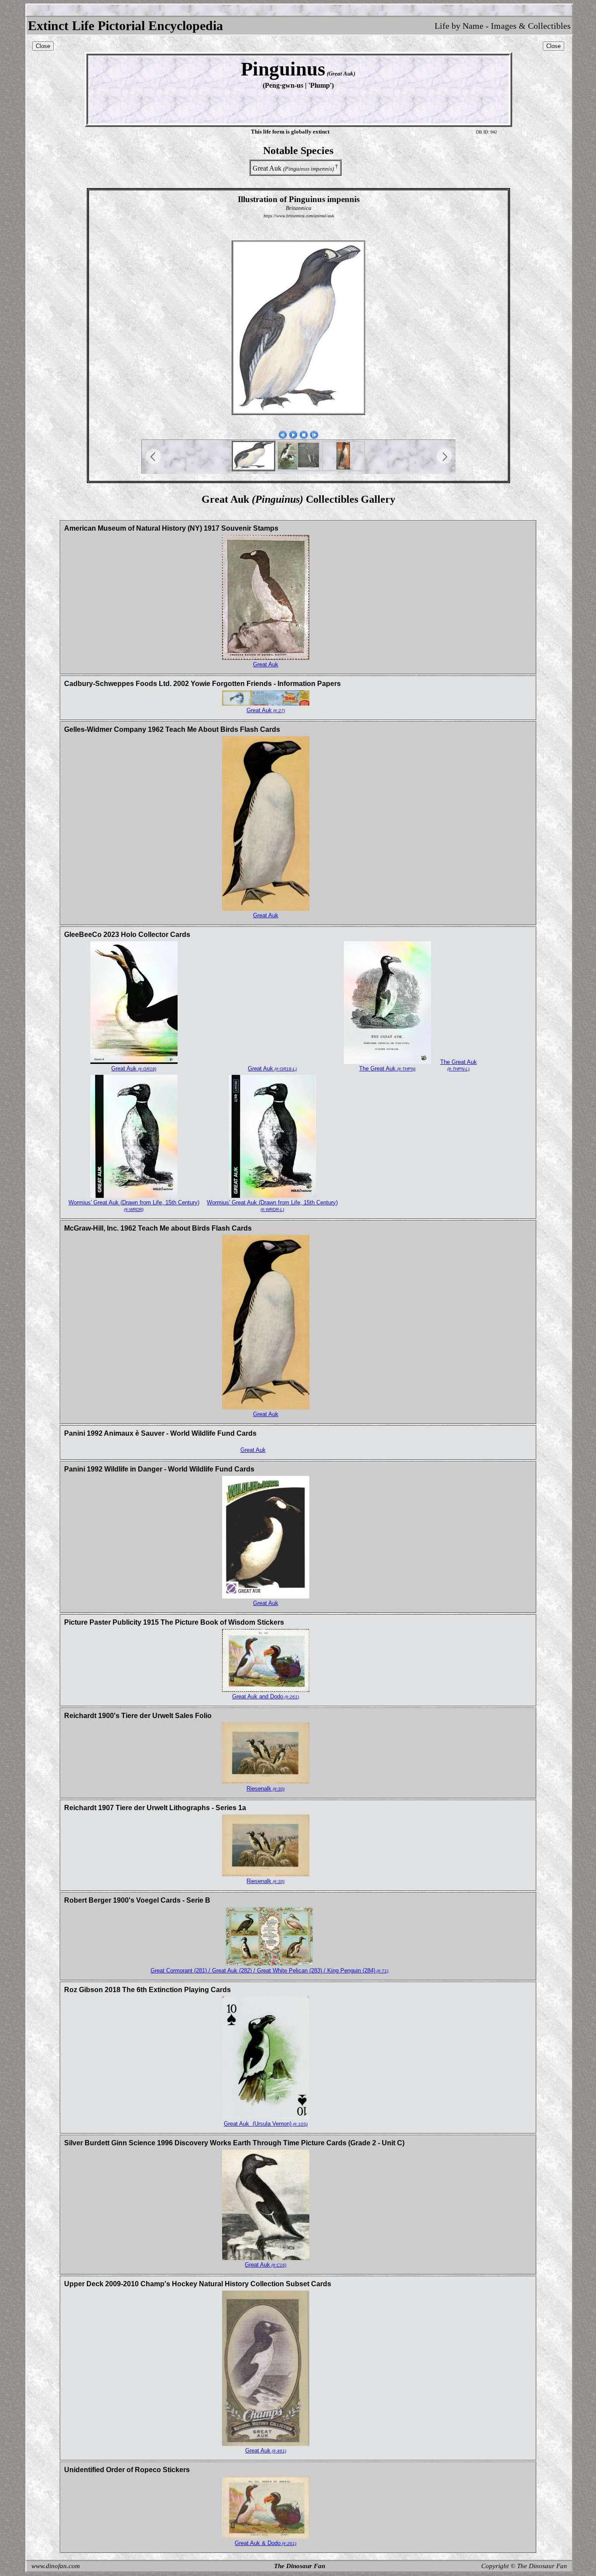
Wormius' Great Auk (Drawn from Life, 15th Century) (134, 1206)
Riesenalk (265, 1789)
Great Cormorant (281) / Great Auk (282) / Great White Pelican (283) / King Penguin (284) (269, 1971)
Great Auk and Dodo (265, 1696)
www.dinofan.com (56, 2566)
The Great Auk (387, 1068)
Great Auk (266, 664)
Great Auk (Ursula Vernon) (266, 2124)
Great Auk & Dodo (265, 2543)
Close (43, 46)
